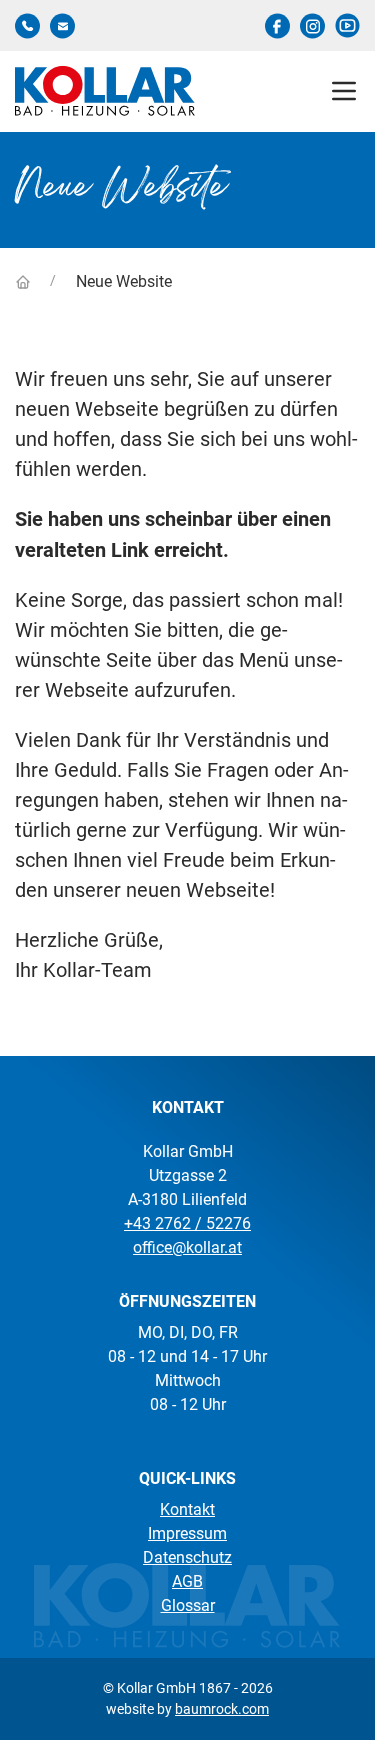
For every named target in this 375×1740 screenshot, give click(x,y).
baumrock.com (222, 1709)
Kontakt (187, 1509)
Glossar (188, 1605)
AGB (187, 1581)
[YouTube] (347, 25)
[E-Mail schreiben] (62, 26)
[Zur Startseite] (24, 280)
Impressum (187, 1533)
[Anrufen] (27, 26)
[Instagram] (312, 26)
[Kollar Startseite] (105, 91)
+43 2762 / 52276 (187, 1223)
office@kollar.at (187, 1247)
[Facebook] (277, 26)
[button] (344, 91)
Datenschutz (187, 1557)
